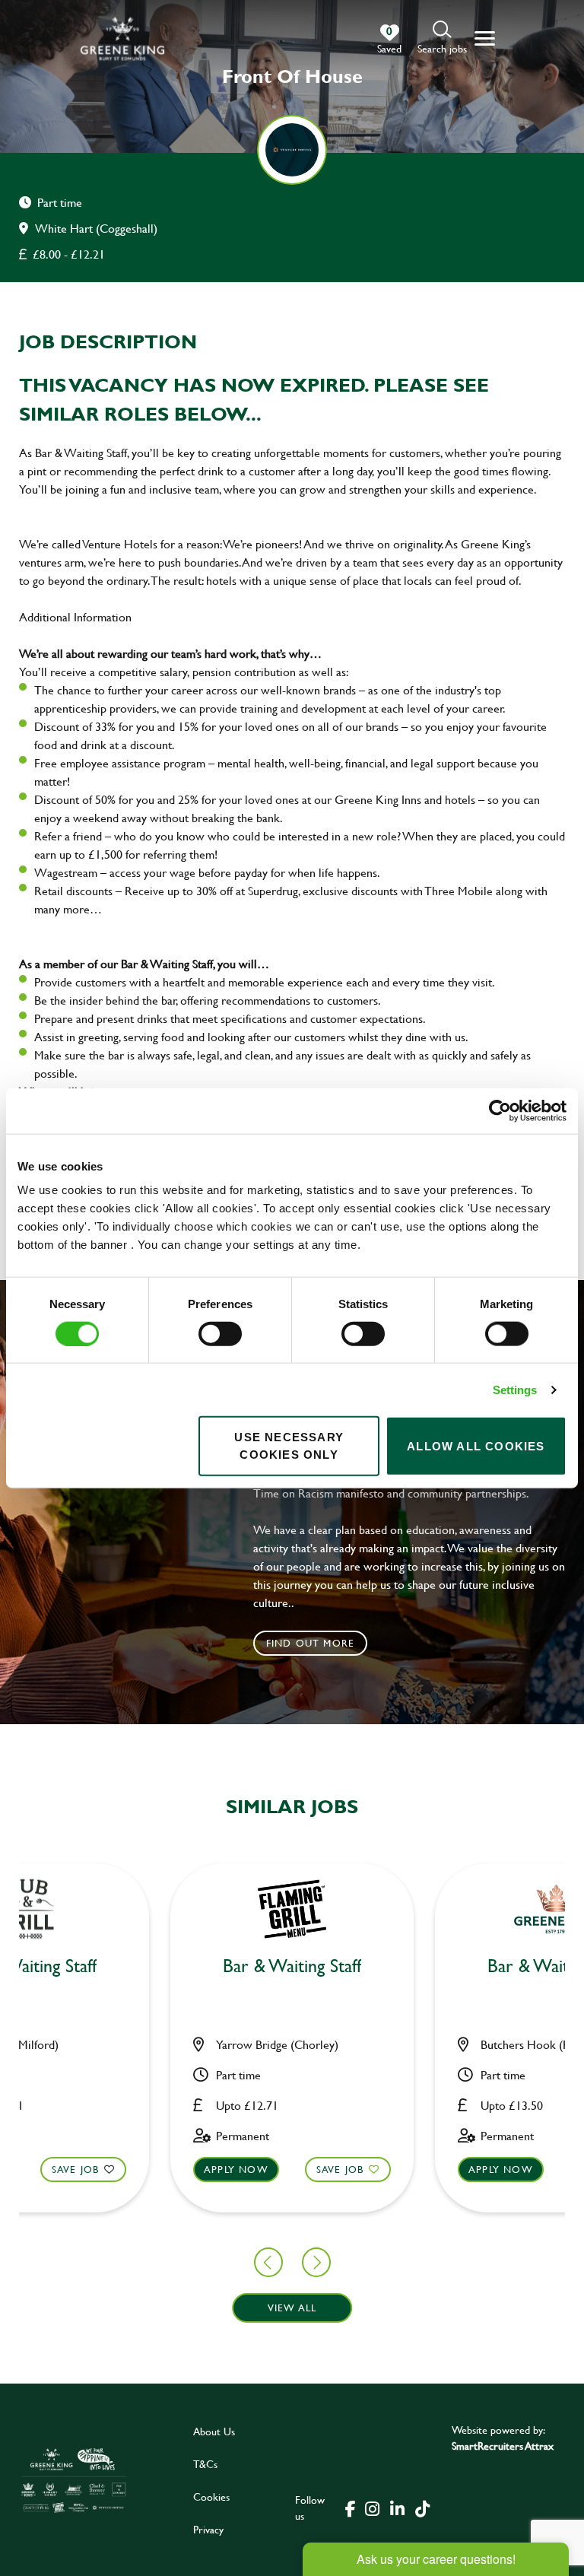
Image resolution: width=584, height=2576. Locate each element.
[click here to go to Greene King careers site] (74, 2480)
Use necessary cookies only (289, 1446)
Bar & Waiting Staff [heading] (292, 1966)
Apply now (236, 2169)
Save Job (76, 2169)
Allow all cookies (476, 1445)
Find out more (311, 1643)
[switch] (220, 1333)
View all (292, 2308)
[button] (442, 38)
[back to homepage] (122, 38)
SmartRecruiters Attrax (503, 2446)
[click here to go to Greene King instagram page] (372, 2508)
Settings (515, 1389)
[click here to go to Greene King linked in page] (397, 2508)
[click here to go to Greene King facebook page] (351, 2508)
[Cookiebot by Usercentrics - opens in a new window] (500, 1110)
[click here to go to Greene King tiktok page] (422, 2508)
